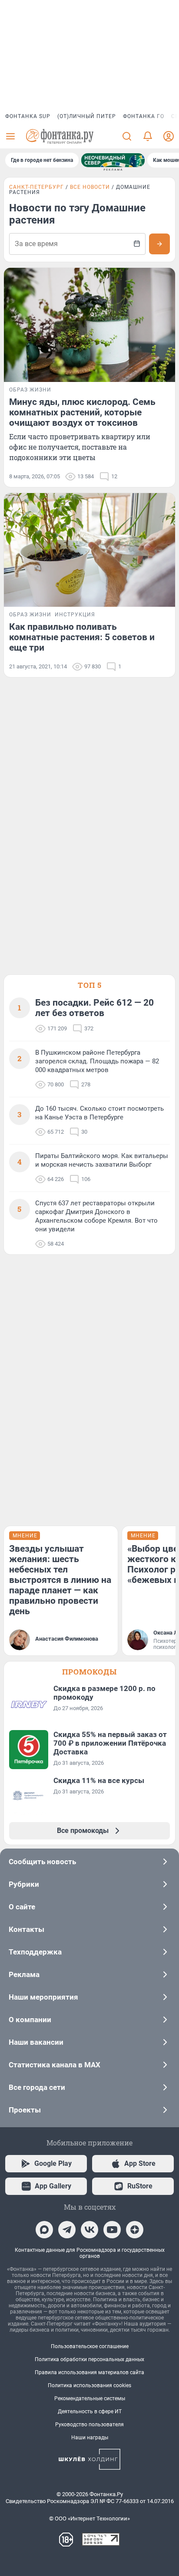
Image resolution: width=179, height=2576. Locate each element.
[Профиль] (169, 136)
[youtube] (112, 2230)
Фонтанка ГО (144, 116)
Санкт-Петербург (36, 187)
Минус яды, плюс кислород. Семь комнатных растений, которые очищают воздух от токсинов (82, 412)
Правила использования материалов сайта (89, 2372)
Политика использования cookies (89, 2385)
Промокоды (89, 1672)
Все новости (90, 187)
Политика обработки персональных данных (89, 2359)
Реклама (24, 1974)
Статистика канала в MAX (55, 2065)
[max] (44, 2230)
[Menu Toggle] (10, 136)
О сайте (22, 1907)
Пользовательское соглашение (90, 2346)
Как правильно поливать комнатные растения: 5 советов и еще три (82, 637)
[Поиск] (127, 136)
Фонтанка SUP (28, 116)
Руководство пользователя (89, 2425)
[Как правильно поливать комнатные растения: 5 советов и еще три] (89, 550)
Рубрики (24, 1884)
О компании (30, 2020)
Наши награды (90, 2438)
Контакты (27, 1929)
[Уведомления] (148, 136)
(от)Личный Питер (87, 116)
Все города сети (37, 2087)
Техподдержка (35, 1952)
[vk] (89, 2230)
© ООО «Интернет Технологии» (89, 2518)
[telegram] (67, 2230)
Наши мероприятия (43, 1997)
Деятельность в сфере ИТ (90, 2412)
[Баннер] (113, 160)
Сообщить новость (42, 1862)
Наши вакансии (36, 2042)
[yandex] (135, 2230)
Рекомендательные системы (90, 2398)
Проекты (25, 2110)
